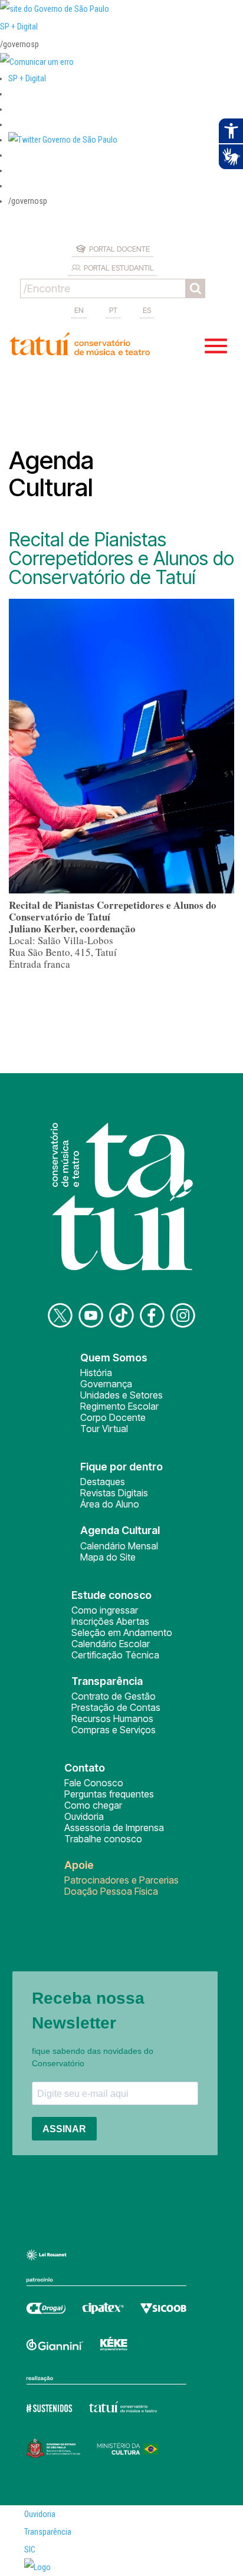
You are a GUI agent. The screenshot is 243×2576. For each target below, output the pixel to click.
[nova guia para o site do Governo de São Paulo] (37, 62)
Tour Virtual (104, 1429)
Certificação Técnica (115, 1655)
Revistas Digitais (114, 1493)
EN (79, 310)
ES (147, 310)
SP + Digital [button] (27, 78)
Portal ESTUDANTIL (119, 268)
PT (113, 310)
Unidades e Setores (121, 1395)
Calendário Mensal (119, 1546)
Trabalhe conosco (103, 1839)
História (96, 1373)
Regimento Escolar (119, 1406)
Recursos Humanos (112, 1719)
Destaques (103, 1482)
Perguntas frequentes (109, 1794)
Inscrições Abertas (110, 1621)
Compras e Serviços (114, 1730)
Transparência (48, 2532)
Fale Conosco (94, 1783)
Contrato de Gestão (114, 1696)
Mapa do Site (108, 1557)
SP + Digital (19, 27)
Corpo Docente (113, 1417)
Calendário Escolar (111, 1644)
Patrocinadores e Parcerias (121, 1880)
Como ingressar (105, 1610)
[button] (63, 140)
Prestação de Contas (116, 1707)
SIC (30, 2549)
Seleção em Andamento (122, 1632)
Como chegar (93, 1805)
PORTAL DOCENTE (119, 249)
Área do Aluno (110, 1504)
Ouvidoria (84, 1816)
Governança (106, 1384)
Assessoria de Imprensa (114, 1828)
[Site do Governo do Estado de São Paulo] (55, 9)
